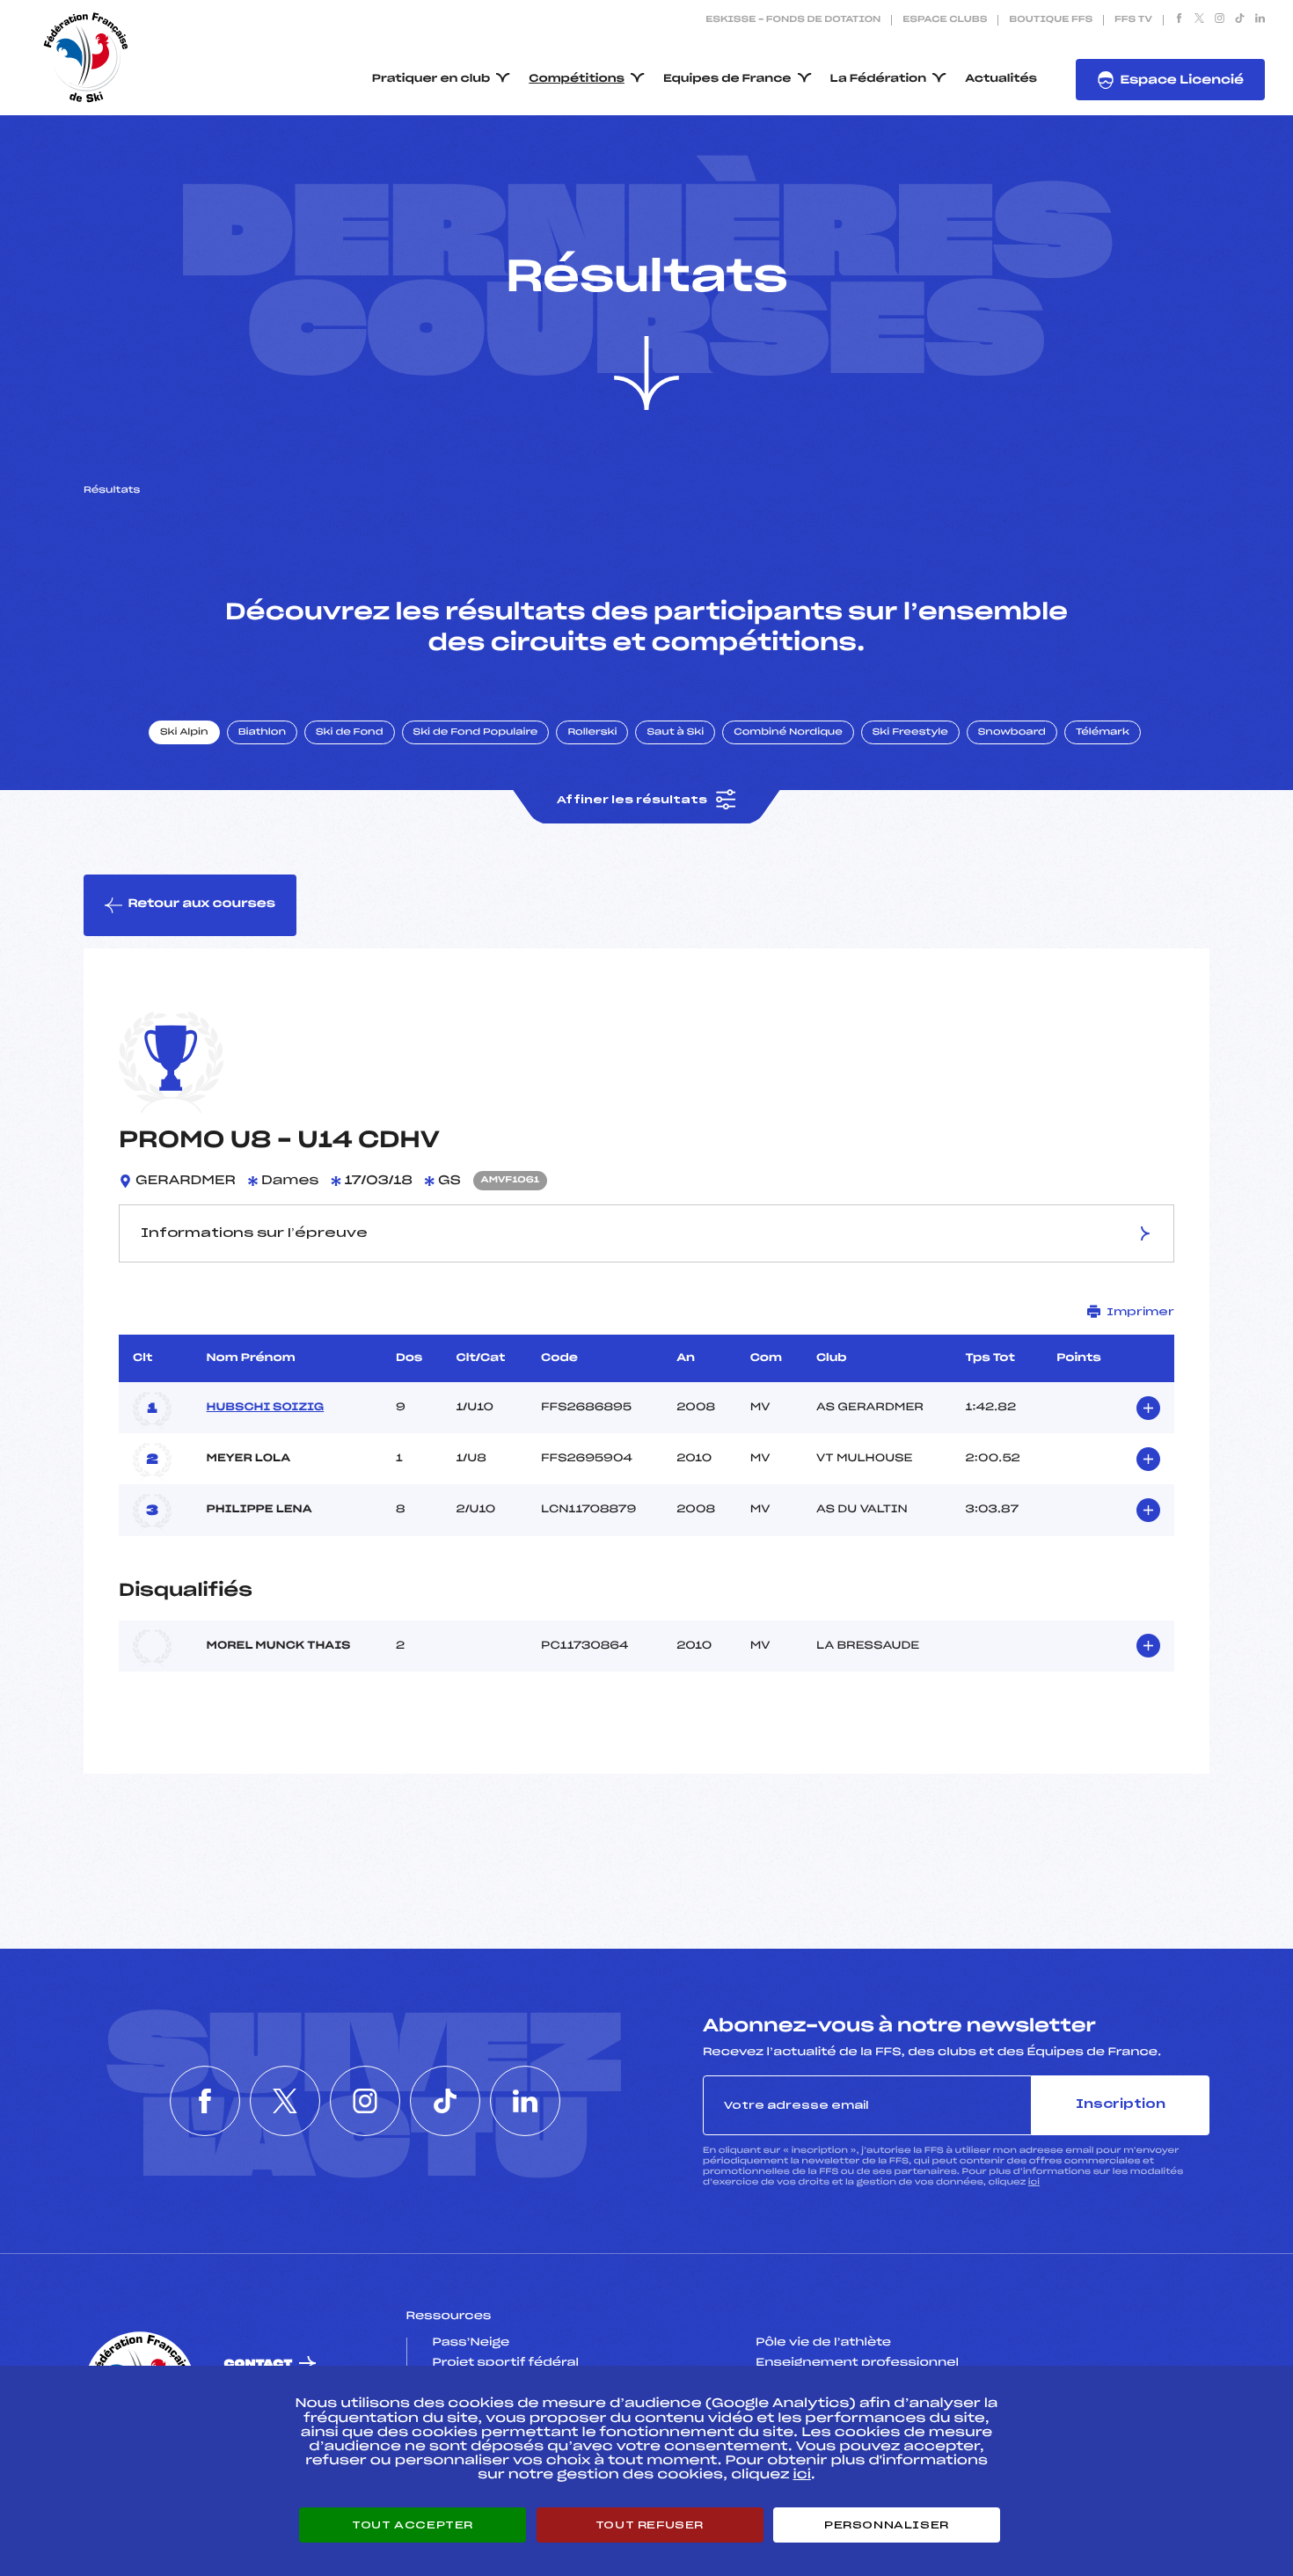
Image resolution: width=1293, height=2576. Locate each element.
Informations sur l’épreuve (254, 1233)
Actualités (1001, 79)
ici (1034, 2182)
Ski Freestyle (910, 733)
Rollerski (592, 733)
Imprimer (1140, 1312)
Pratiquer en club (431, 79)
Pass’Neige (471, 2343)
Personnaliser (887, 2525)
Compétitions (577, 79)
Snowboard (1012, 733)
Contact (259, 2364)
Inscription (1121, 2105)
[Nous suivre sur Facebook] (1179, 20)
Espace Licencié (1182, 80)
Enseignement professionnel (857, 2363)
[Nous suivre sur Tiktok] (1240, 20)
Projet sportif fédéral (506, 2363)
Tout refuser (650, 2525)
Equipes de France (727, 79)
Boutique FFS (1051, 20)
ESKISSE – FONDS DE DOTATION (793, 20)
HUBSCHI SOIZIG (266, 1408)
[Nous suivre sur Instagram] (1220, 20)
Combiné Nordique (788, 733)
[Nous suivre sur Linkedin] (1260, 20)
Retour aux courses (201, 904)
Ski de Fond (350, 733)
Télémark (1103, 733)
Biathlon (262, 733)
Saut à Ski (675, 733)
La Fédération (879, 79)
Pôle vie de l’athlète (823, 2343)
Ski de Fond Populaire (476, 733)
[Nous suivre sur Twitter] (1199, 20)
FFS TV (1133, 20)
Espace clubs (945, 20)
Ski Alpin (184, 733)
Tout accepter (413, 2525)
